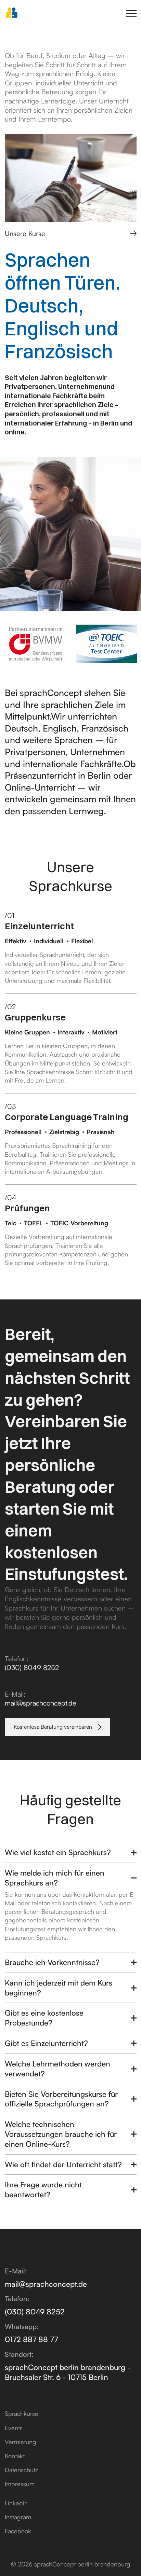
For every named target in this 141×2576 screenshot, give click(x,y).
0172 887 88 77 (31, 2339)
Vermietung (21, 2442)
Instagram (18, 2517)
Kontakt (15, 2456)
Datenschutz (21, 2470)
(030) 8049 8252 (32, 1667)
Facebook (18, 2531)
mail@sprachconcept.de (41, 1703)
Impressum (20, 2484)
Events (14, 2428)
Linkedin (16, 2503)
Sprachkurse (22, 2413)
